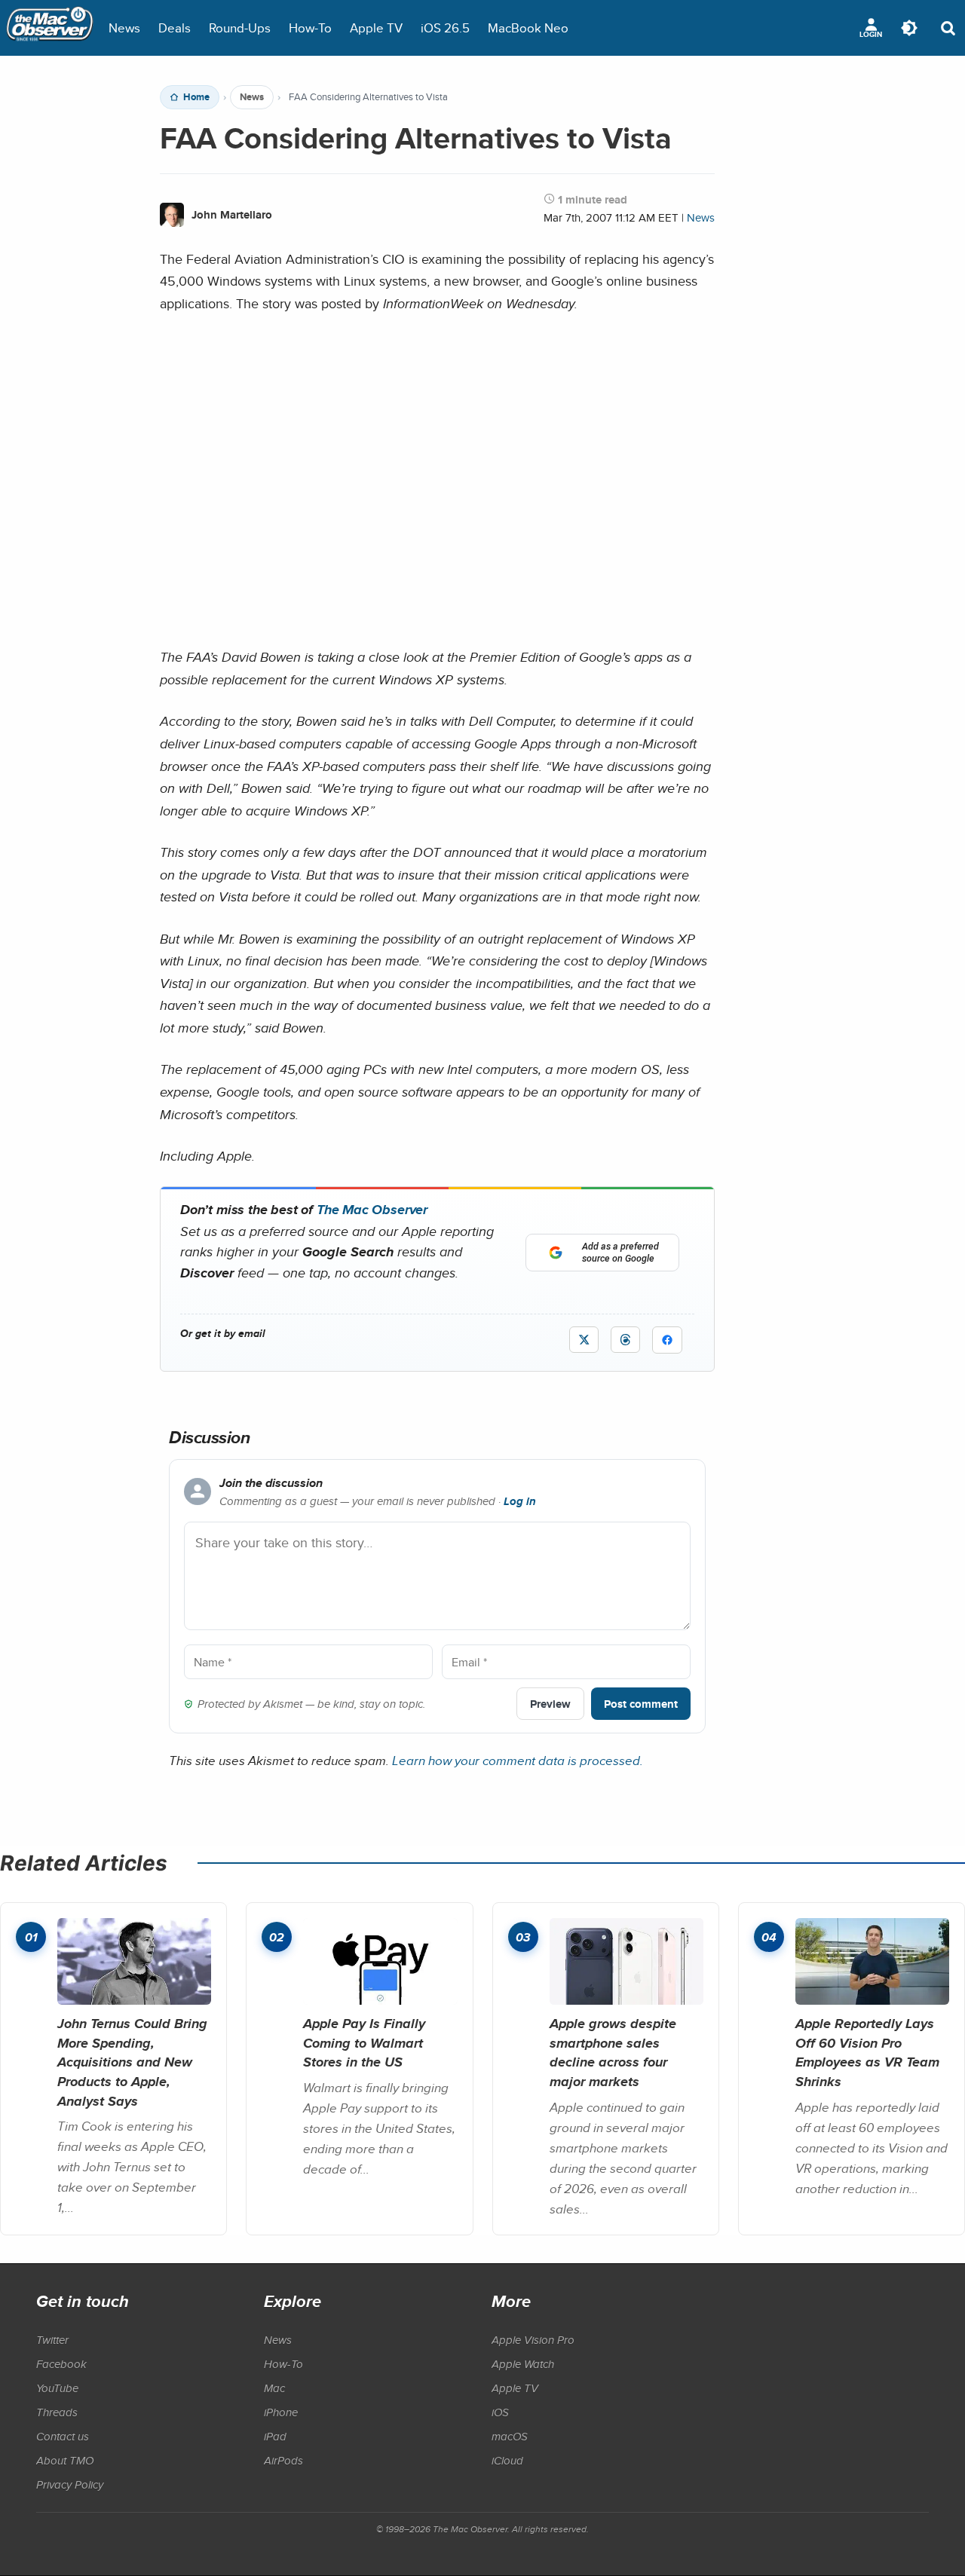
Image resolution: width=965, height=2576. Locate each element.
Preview (550, 1704)
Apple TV (376, 28)
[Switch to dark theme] (909, 28)
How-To (310, 28)
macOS (510, 2436)
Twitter (52, 2339)
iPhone (281, 2412)
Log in (520, 1501)
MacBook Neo (528, 28)
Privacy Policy (70, 2484)
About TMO (65, 2460)
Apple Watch (523, 2363)
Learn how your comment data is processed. (518, 1760)
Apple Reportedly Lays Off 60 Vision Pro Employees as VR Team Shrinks (867, 2052)
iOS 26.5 (445, 28)
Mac (274, 2388)
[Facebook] (667, 1340)
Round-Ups (240, 28)
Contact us (63, 2436)
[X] (584, 1340)
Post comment (641, 1704)
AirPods (283, 2460)
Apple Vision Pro (533, 2339)
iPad (275, 2436)
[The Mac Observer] (50, 28)
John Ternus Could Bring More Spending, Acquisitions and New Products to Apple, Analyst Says (132, 2062)
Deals (175, 28)
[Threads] (625, 1340)
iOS (500, 2412)
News (124, 28)
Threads (57, 2412)
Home (196, 97)
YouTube (57, 2388)
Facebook (61, 2363)
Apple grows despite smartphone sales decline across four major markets (613, 2052)
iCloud (507, 2460)
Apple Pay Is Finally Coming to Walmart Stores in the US (364, 2042)
